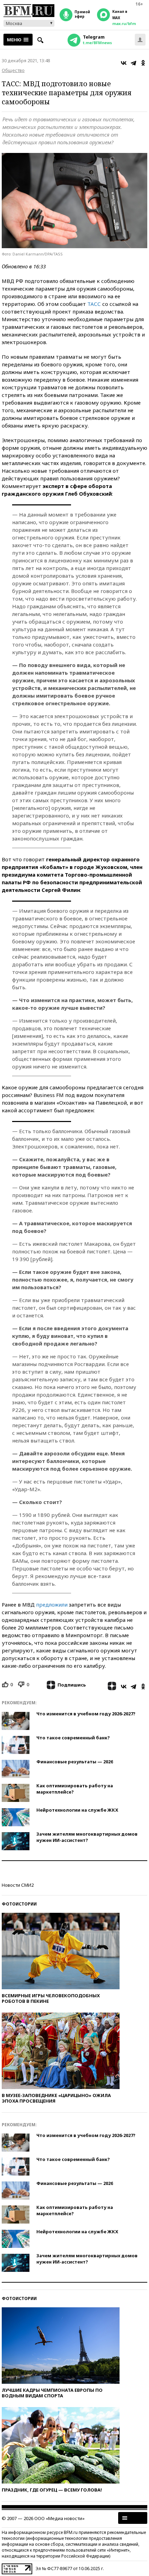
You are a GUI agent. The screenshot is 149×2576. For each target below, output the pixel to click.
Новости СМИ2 (18, 1885)
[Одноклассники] (143, 63)
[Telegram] (133, 63)
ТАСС (94, 304)
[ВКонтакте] (124, 63)
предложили (52, 1604)
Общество (13, 70)
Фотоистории (19, 1904)
